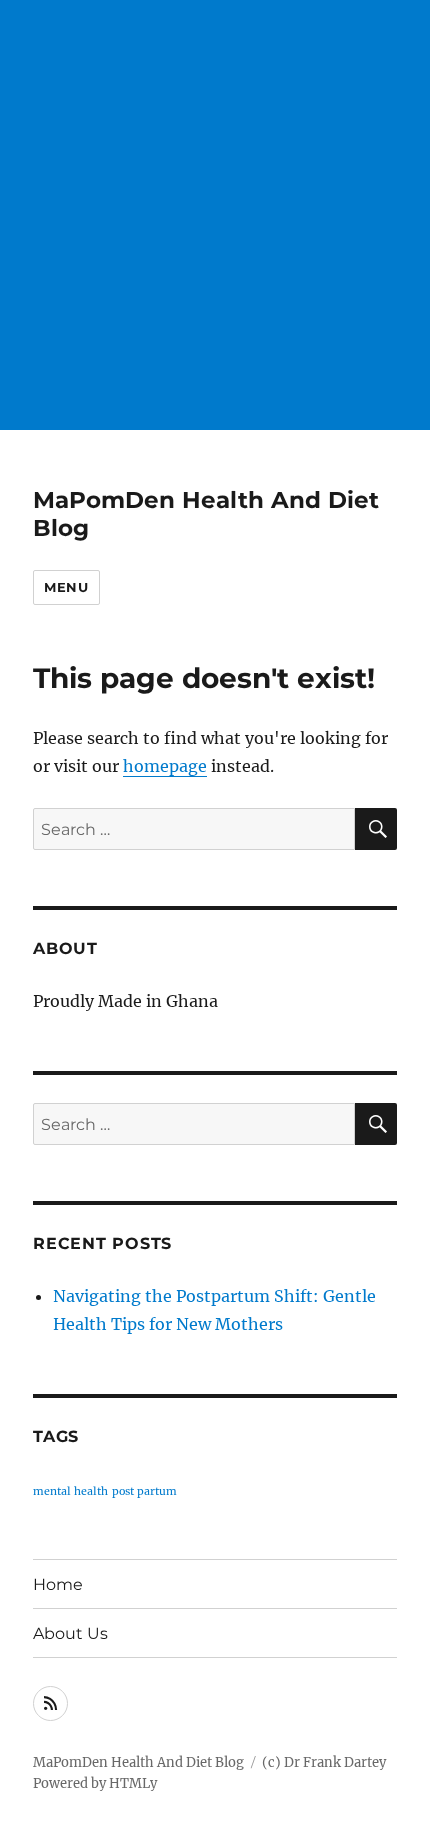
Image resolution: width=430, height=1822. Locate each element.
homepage (165, 766)
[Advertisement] (215, 215)
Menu (66, 587)
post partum (144, 1491)
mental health (70, 1491)
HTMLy (133, 1783)
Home (58, 1584)
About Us (70, 1633)
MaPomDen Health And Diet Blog (138, 1762)
